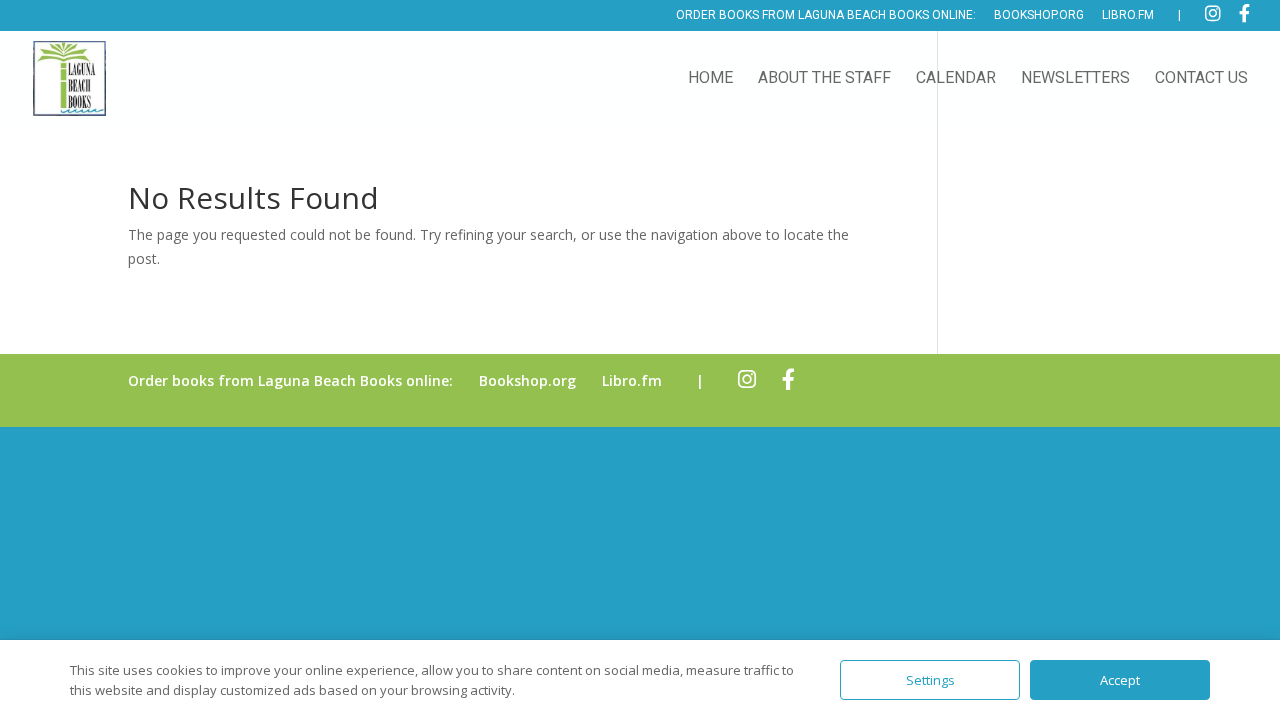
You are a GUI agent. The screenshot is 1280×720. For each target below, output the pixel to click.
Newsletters (1075, 79)
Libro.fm (1128, 15)
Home (710, 79)
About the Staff (824, 79)
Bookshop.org (1039, 15)
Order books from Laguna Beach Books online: (826, 15)
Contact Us (1201, 79)
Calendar (956, 79)
